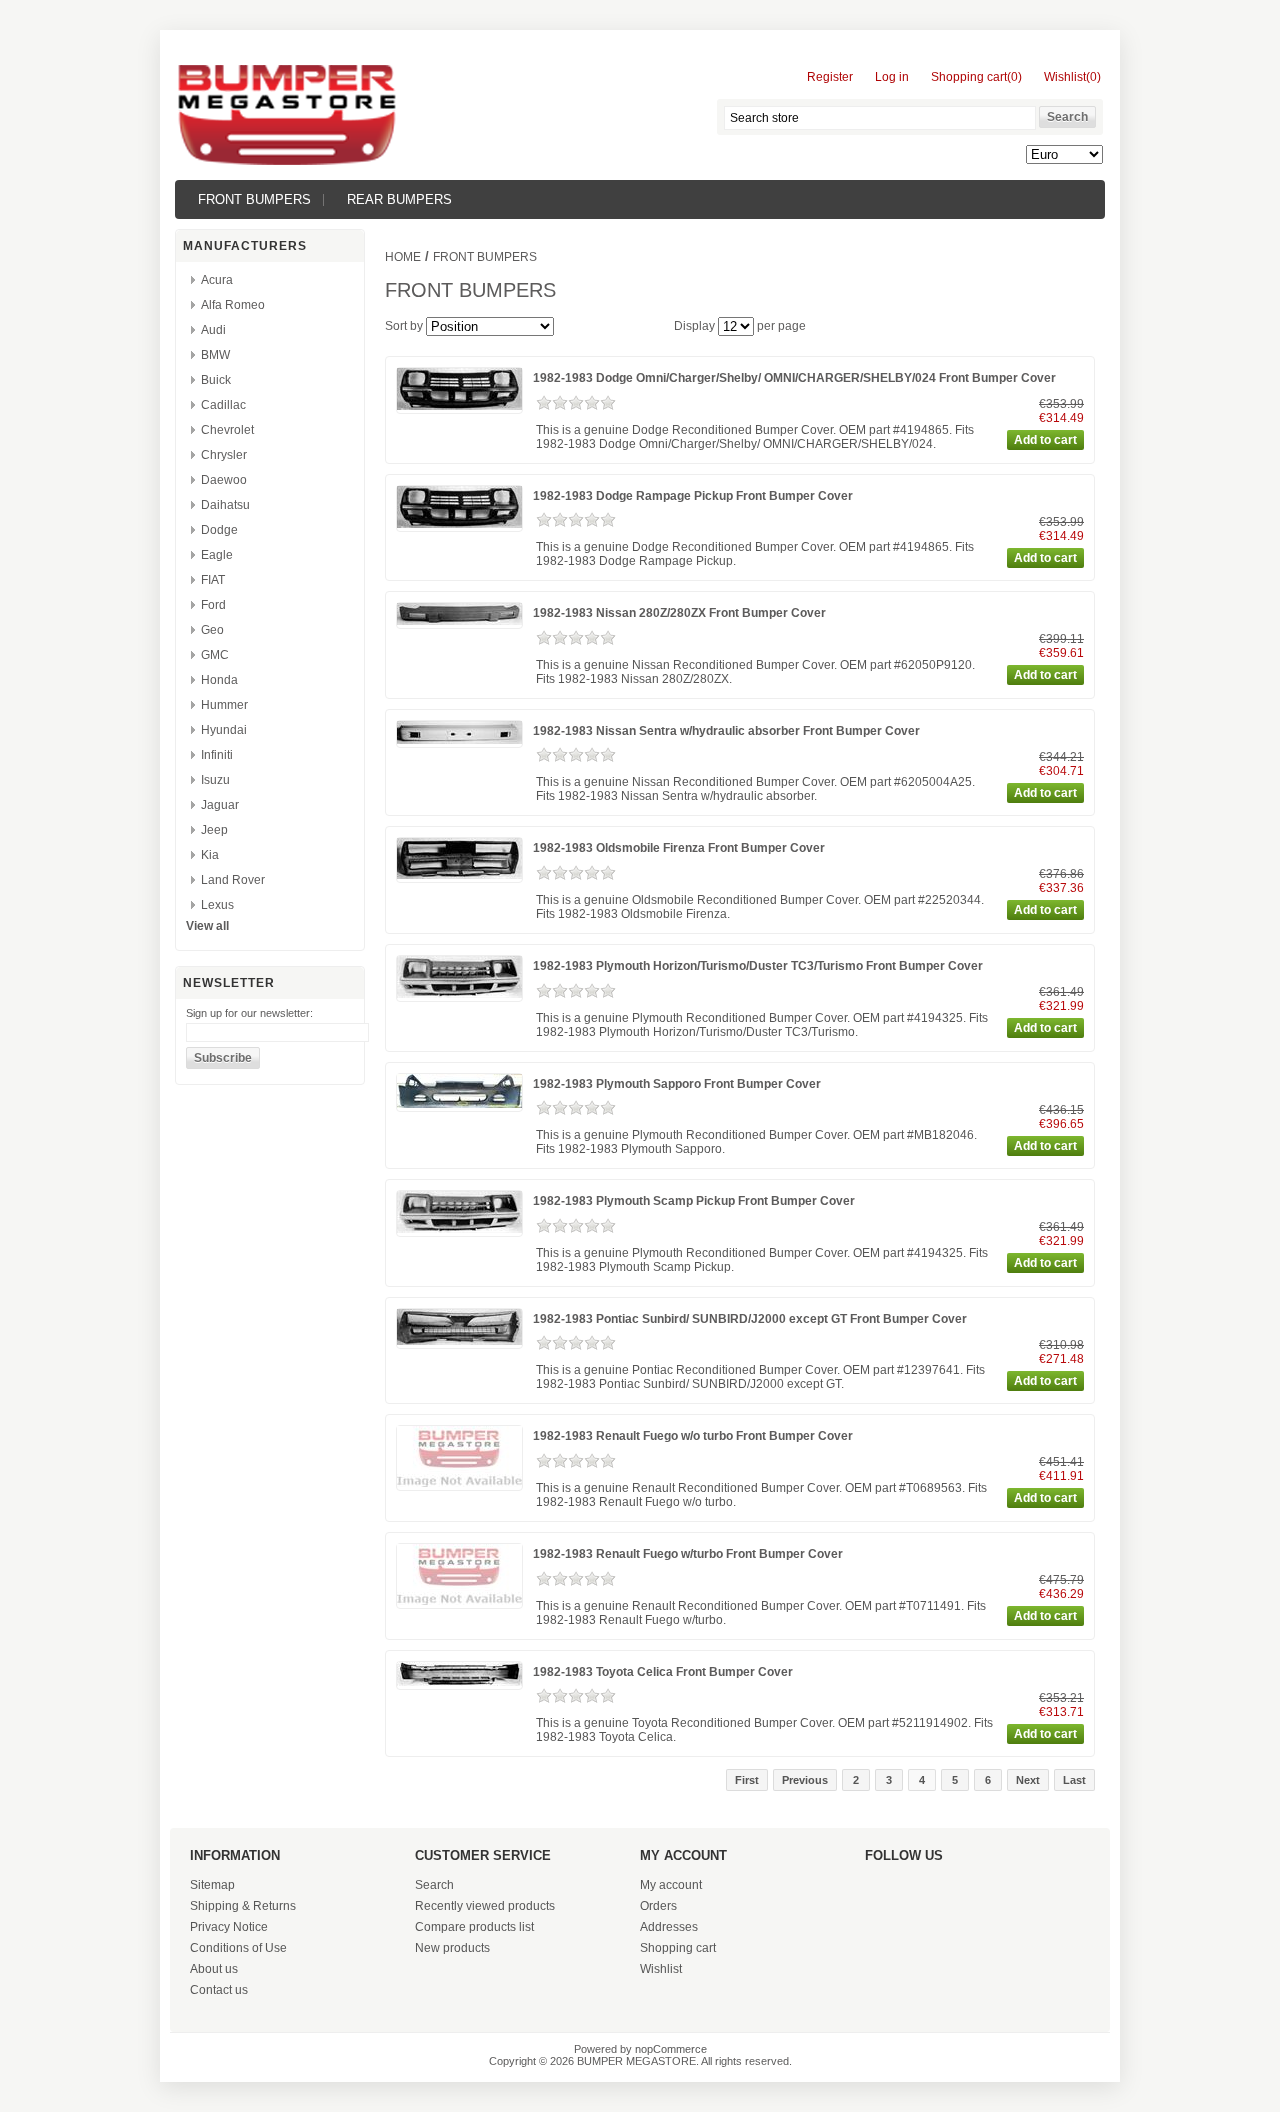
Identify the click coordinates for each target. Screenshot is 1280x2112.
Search (434, 1885)
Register (830, 77)
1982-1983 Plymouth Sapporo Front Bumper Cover (677, 1084)
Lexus (217, 905)
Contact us (219, 1990)
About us (214, 1969)
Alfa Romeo (233, 305)
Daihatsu (225, 505)
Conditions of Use (238, 1948)
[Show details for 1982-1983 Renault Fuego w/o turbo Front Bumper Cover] (459, 1483)
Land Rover (233, 880)
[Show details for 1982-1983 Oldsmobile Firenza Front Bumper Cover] (459, 875)
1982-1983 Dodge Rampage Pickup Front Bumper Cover (693, 496)
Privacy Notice (229, 1927)
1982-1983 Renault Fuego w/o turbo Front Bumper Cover (693, 1436)
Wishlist (661, 1969)
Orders (658, 1906)
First (747, 1780)
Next (1028, 1780)
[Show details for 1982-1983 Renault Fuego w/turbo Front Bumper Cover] (459, 1601)
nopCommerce (671, 2049)
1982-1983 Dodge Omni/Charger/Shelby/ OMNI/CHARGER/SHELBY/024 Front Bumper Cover (794, 378)
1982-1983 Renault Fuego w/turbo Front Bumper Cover (688, 1554)
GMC (215, 655)
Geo (212, 630)
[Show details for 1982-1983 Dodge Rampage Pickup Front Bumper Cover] (459, 524)
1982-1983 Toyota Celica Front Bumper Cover (663, 1672)
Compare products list (474, 1927)
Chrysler (224, 455)
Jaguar (220, 805)
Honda (219, 680)
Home (403, 257)
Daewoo (224, 480)
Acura (217, 280)
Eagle (217, 555)
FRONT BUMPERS (254, 199)
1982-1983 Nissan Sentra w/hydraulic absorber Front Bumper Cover (726, 731)
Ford (213, 605)
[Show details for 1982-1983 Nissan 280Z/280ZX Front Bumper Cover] (459, 621)
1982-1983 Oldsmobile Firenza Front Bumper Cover (679, 848)
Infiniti (217, 755)
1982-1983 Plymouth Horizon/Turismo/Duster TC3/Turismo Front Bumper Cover (758, 966)
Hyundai (224, 730)
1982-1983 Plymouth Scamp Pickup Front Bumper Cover (694, 1201)
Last (1074, 1780)
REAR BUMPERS (399, 199)
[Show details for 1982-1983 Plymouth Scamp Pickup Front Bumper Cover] (459, 1229)
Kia (210, 855)
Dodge (219, 530)
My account (671, 1885)
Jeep (214, 830)
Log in (892, 77)
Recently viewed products (485, 1906)
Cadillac (223, 405)
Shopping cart (678, 1948)
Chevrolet (227, 430)
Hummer (224, 705)
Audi (213, 330)
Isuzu (215, 780)
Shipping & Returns (243, 1906)
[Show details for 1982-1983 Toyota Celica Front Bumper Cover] (459, 1682)
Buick (216, 380)
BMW (215, 355)
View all (207, 926)
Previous (805, 1780)
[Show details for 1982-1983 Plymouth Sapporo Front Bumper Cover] (459, 1104)
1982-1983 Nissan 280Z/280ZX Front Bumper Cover (679, 613)
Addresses (669, 1927)
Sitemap (212, 1885)
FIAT (213, 580)
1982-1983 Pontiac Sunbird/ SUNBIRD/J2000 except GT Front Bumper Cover (750, 1319)
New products (452, 1948)
